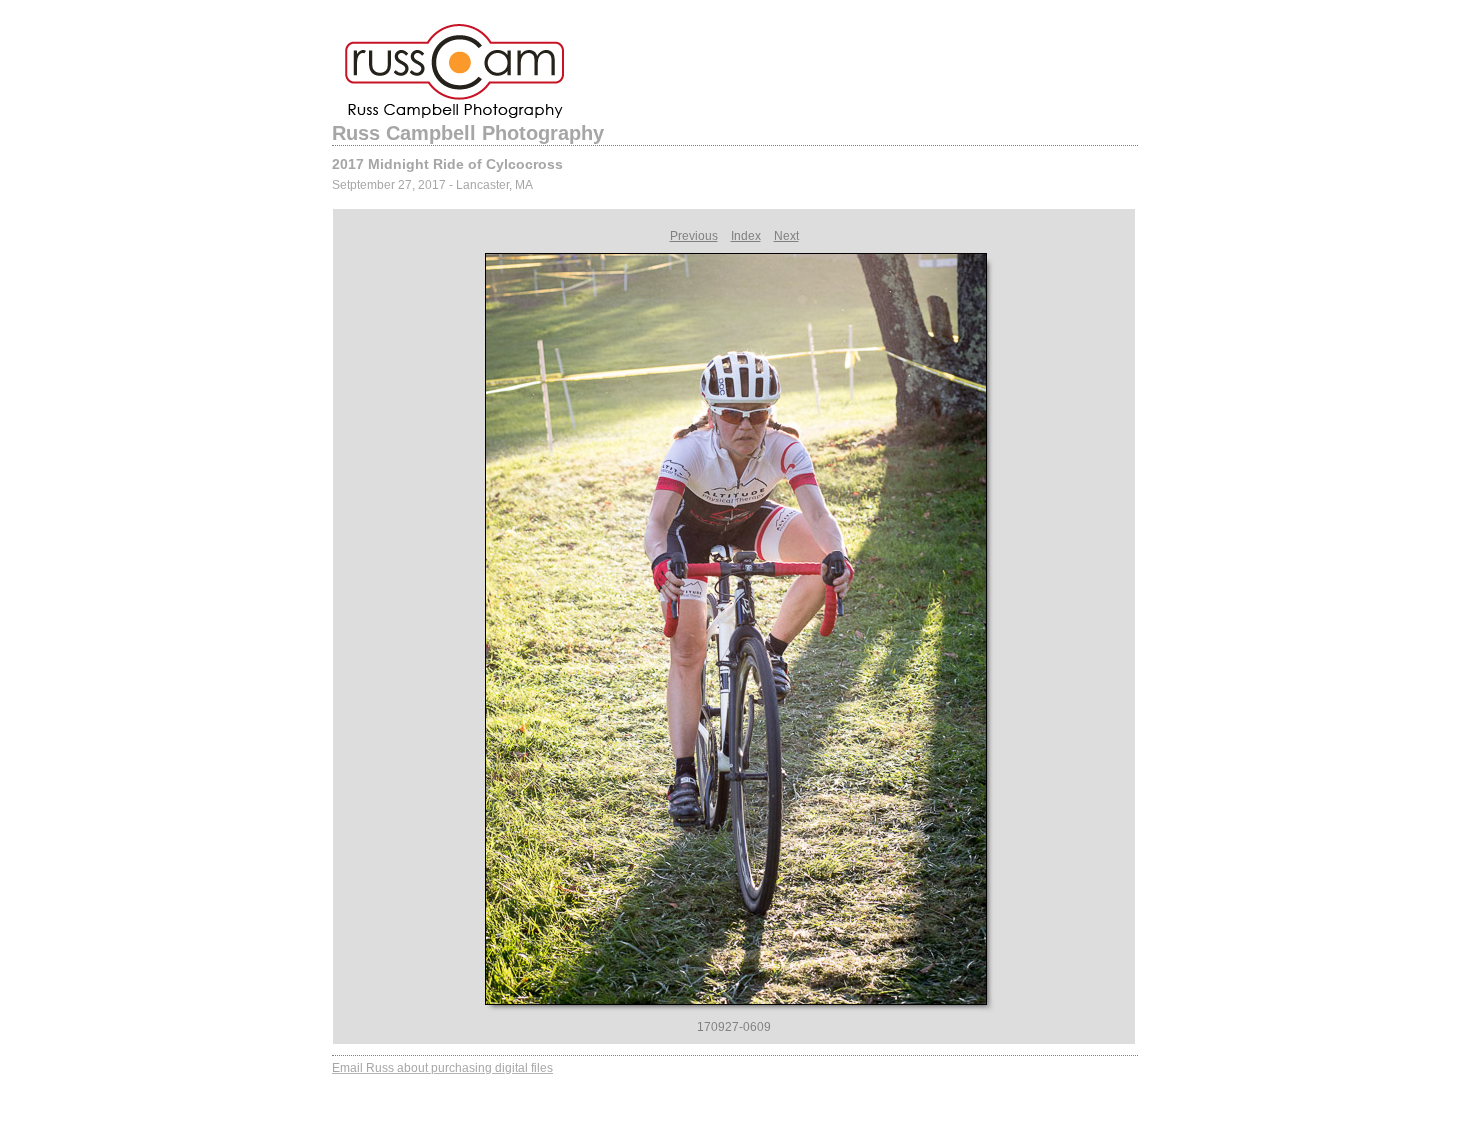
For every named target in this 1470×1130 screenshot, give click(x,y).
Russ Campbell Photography (468, 133)
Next (786, 236)
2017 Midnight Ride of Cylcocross (447, 164)
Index (746, 236)
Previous (694, 236)
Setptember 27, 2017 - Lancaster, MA (432, 185)
